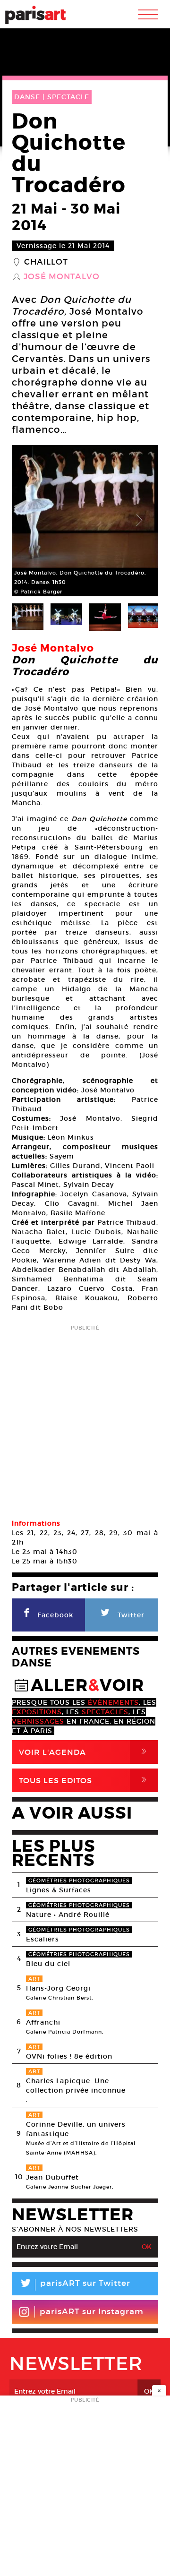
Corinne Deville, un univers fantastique (76, 2129)
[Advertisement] (85, 1419)
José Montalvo (62, 277)
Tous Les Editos (85, 1780)
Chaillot (46, 262)
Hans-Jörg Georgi (58, 1988)
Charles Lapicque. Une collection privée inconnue (76, 2086)
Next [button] (139, 521)
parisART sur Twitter (75, 2285)
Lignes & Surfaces (59, 1890)
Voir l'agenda (85, 1752)
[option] (85, 521)
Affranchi (43, 2022)
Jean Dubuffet (52, 2177)
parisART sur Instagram (92, 2312)
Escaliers (42, 1939)
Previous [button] (31, 521)
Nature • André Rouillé (68, 1915)
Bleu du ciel (48, 1964)
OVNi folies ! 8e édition (69, 2056)
